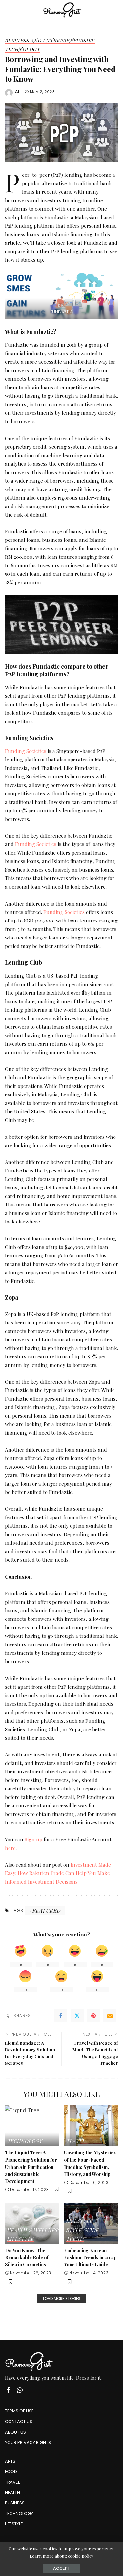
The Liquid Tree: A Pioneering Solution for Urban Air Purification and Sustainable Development (31, 2167)
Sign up (33, 1839)
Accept (61, 2568)
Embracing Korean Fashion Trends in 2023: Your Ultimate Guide (90, 2257)
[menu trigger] (13, 10)
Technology (23, 50)
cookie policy (81, 2556)
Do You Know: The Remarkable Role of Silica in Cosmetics (27, 2257)
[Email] (110, 2016)
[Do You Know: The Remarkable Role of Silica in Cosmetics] (32, 2223)
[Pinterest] (93, 2016)
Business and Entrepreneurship (50, 41)
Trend (75, 2239)
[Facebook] (61, 2016)
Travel (76, 2142)
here (10, 1848)
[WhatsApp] (20, 2390)
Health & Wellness (34, 2230)
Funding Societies (26, 751)
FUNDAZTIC (61, 312)
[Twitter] (77, 2016)
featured (47, 1911)
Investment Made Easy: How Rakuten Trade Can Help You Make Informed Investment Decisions (58, 1873)
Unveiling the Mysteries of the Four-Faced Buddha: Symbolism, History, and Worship (90, 2163)
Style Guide (83, 2230)
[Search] (114, 10)
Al (17, 92)
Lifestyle (20, 2239)
